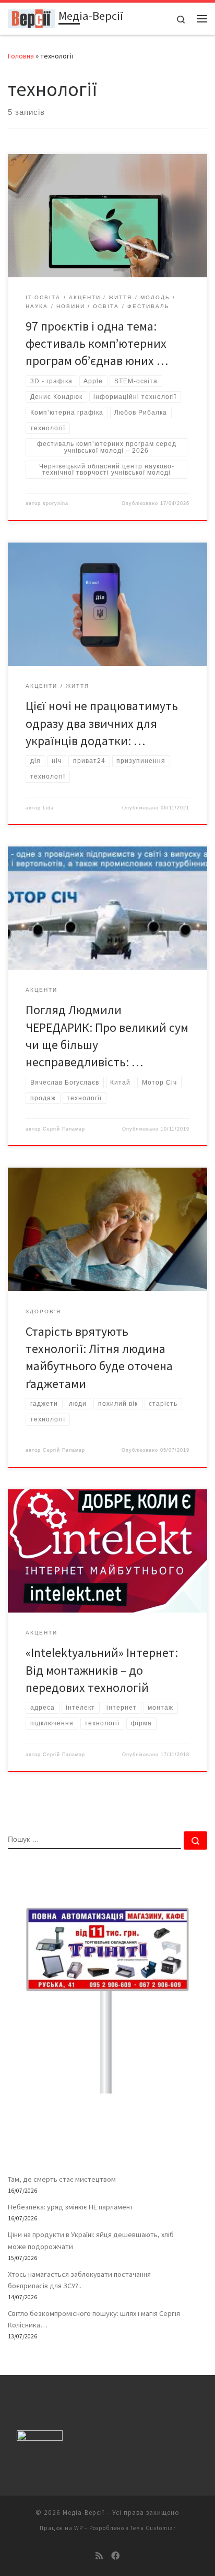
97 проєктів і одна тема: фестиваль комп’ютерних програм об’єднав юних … (97, 344)
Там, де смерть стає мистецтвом (62, 2179)
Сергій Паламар (64, 1129)
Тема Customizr (153, 2528)
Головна (21, 56)
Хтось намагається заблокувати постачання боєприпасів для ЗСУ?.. (79, 2280)
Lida (48, 808)
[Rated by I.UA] (40, 2438)
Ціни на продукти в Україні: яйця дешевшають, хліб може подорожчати (91, 2240)
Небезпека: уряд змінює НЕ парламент (71, 2207)
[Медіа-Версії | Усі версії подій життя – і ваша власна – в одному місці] (31, 17)
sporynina (56, 503)
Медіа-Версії (83, 2513)
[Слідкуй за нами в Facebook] (115, 2556)
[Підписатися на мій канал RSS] (99, 2556)
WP (79, 2528)
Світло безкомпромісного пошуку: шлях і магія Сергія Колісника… (94, 2319)
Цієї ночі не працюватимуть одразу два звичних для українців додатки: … (102, 723)
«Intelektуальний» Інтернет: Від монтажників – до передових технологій (102, 1670)
